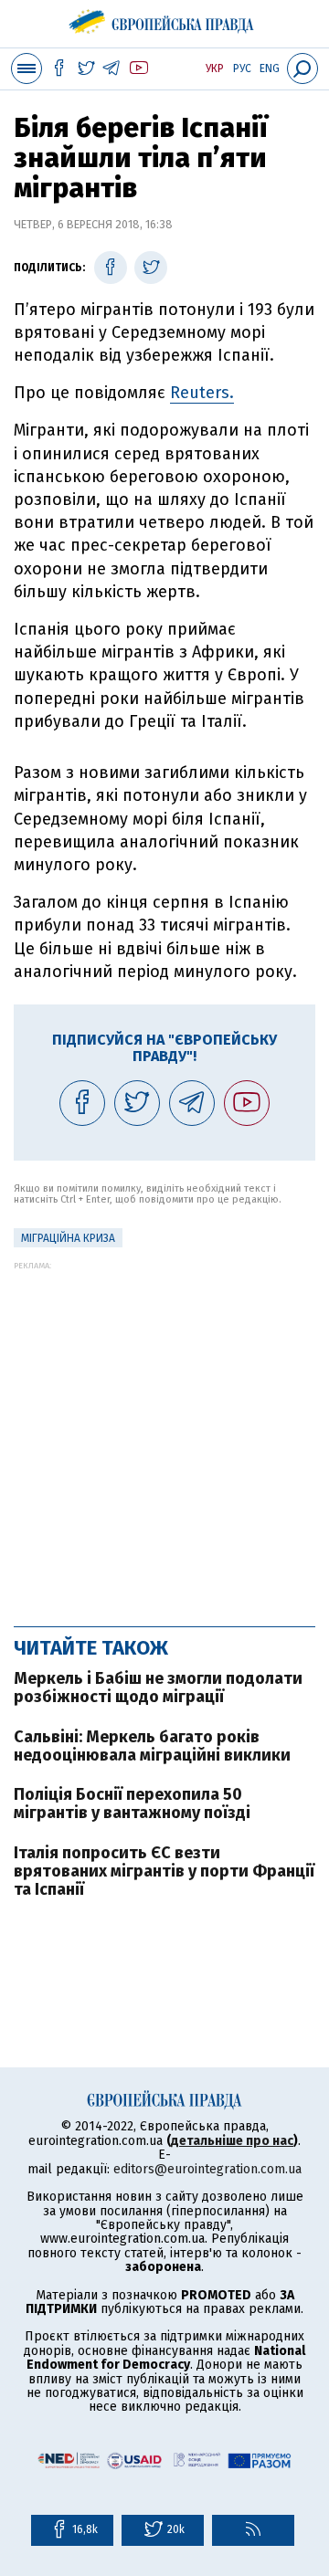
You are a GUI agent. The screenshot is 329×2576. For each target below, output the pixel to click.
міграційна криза (68, 1238)
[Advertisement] (164, 1435)
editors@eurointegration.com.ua (207, 2169)
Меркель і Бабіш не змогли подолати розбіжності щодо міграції (158, 1688)
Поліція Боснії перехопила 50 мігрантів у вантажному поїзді (132, 1803)
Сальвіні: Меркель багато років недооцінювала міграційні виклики (152, 1746)
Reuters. (202, 393)
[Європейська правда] (165, 18)
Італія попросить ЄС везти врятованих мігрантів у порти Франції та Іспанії (164, 1871)
